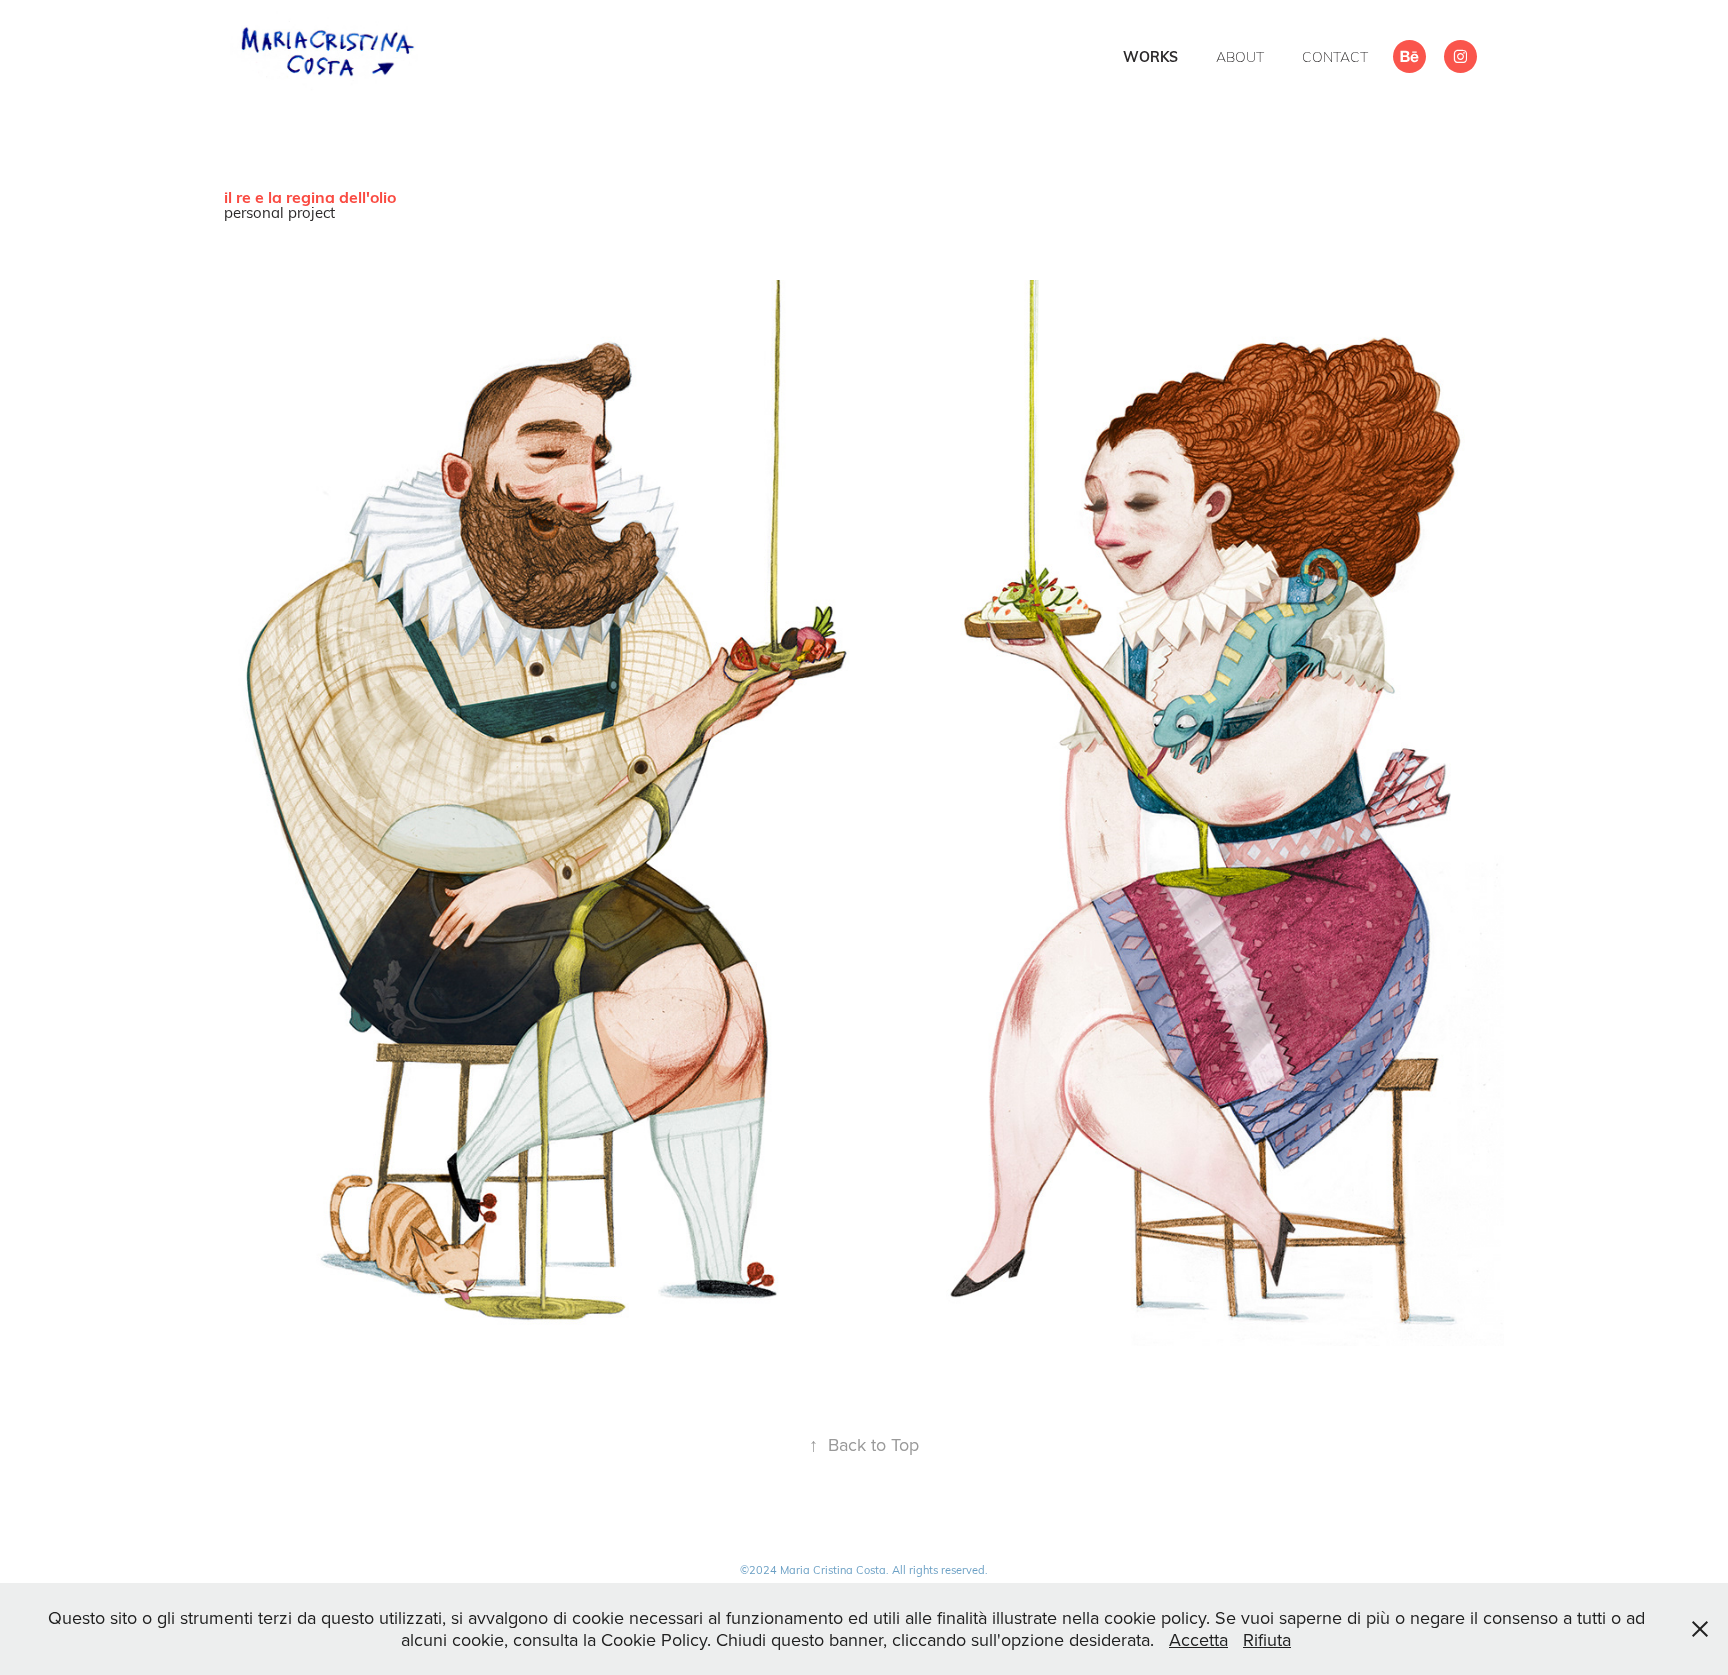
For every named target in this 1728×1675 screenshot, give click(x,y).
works (1150, 56)
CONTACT (1335, 56)
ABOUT (1240, 56)
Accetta (1198, 1639)
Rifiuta (1267, 1639)
